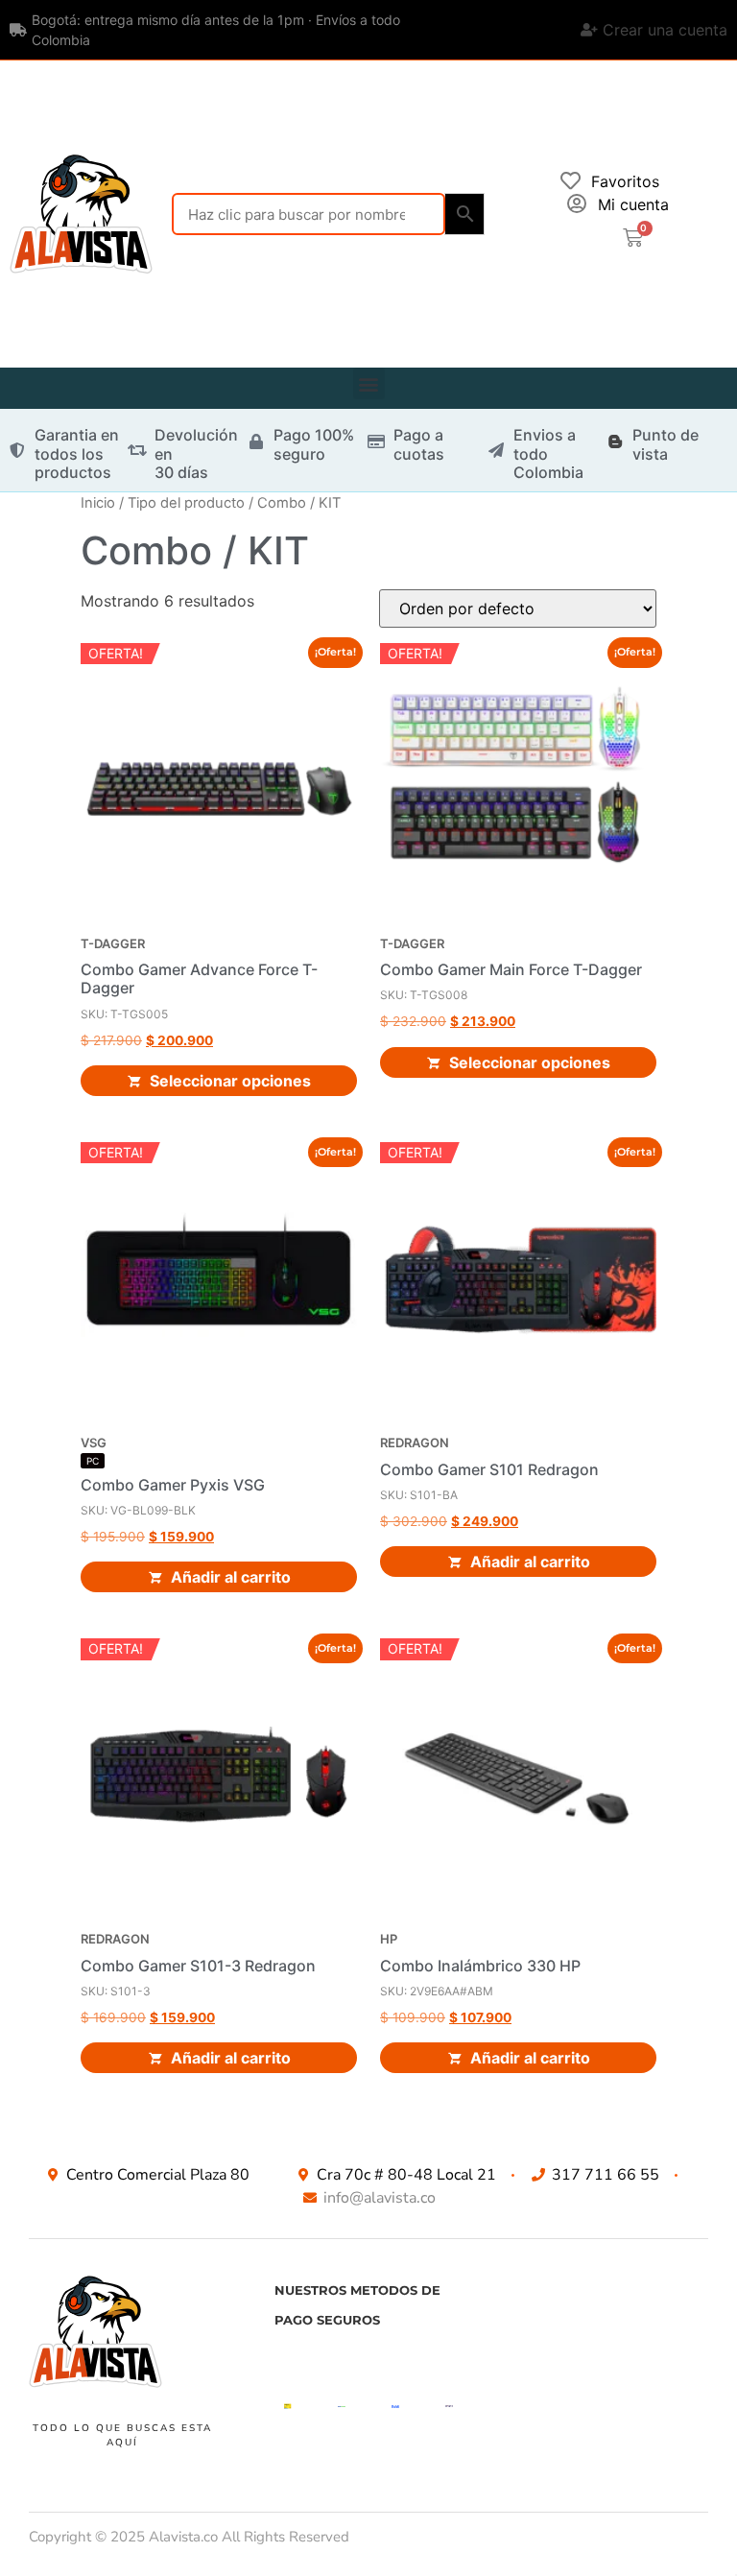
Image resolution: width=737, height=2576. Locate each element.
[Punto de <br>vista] (615, 441)
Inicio (98, 503)
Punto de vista (666, 444)
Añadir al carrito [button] (231, 1577)
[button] (369, 383)
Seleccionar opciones (230, 1081)
